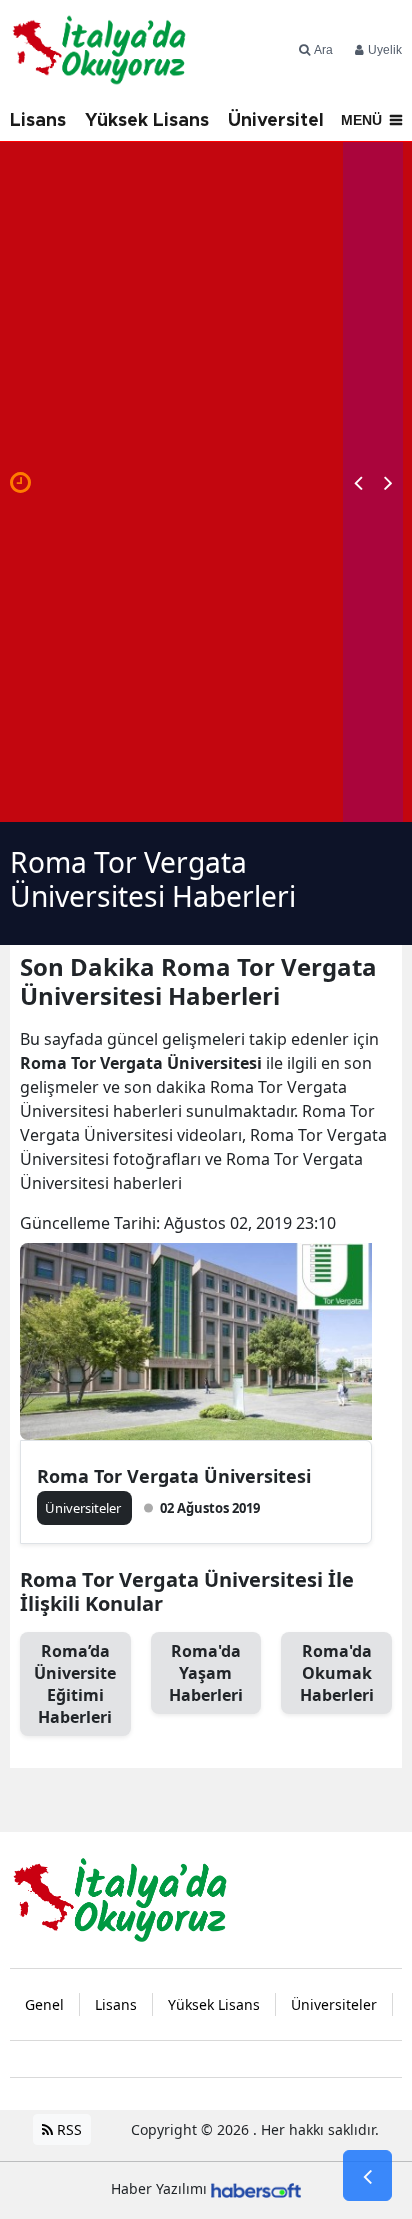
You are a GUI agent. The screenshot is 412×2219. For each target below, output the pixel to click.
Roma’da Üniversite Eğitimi (75, 1684)
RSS (67, 2129)
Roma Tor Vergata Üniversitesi (174, 1476)
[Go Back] (367, 2176)
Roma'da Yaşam (206, 1673)
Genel (44, 2004)
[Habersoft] (256, 2188)
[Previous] (358, 482)
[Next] (388, 482)
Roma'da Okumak (337, 1673)
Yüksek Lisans (147, 121)
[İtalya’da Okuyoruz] (120, 1898)
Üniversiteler (285, 121)
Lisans (38, 121)
